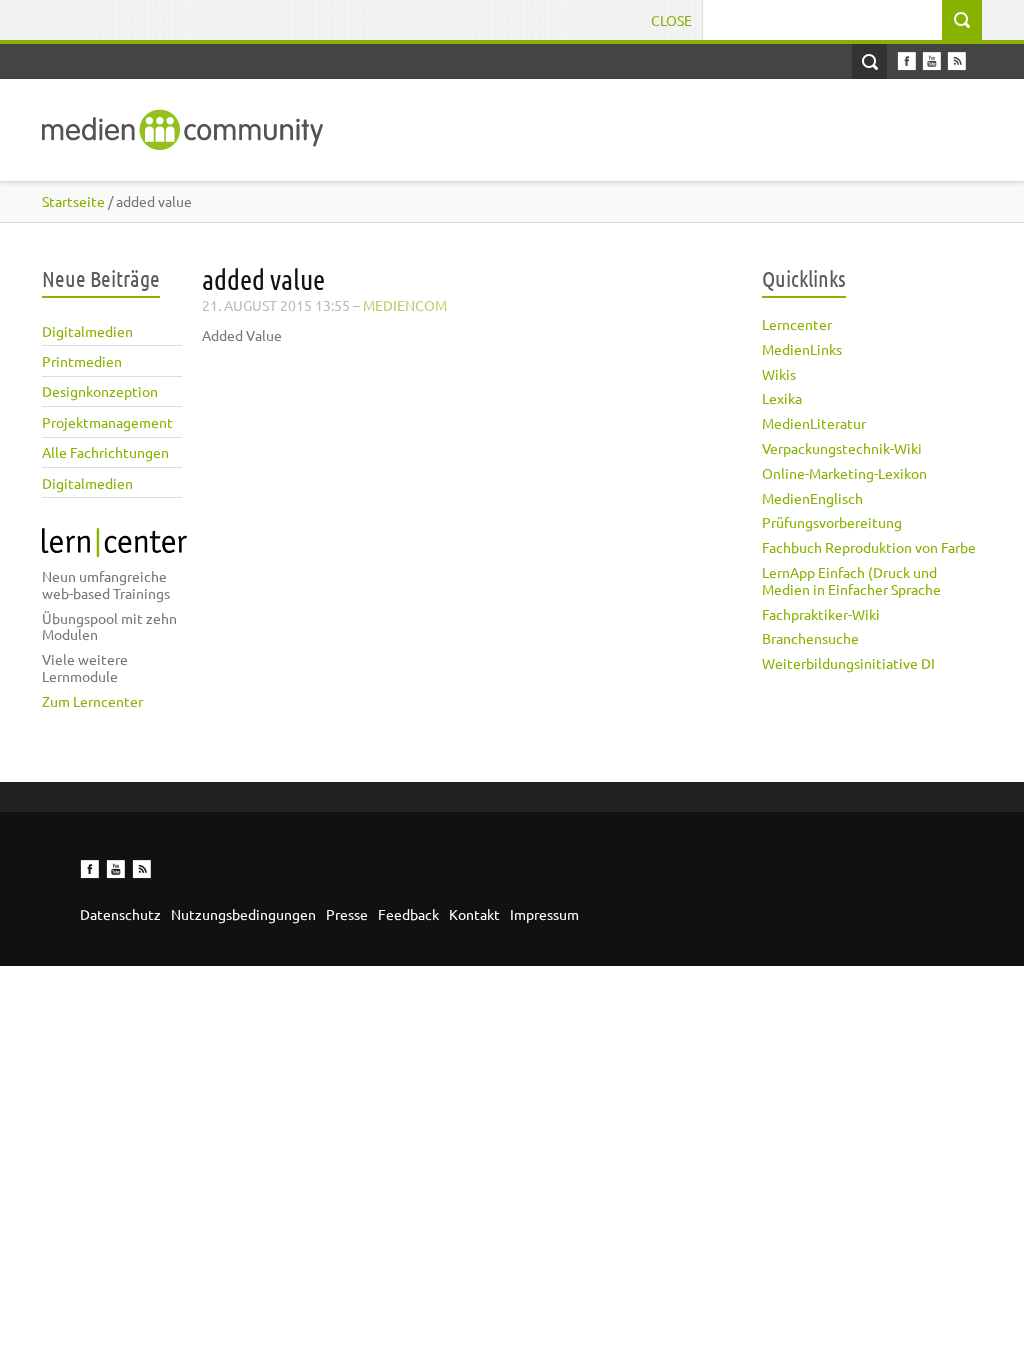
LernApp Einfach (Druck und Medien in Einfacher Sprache (851, 580)
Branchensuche (810, 638)
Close (671, 20)
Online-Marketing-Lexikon (844, 473)
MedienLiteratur (814, 423)
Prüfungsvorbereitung (832, 522)
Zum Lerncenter (92, 701)
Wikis (779, 374)
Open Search (869, 61)
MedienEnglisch (812, 498)
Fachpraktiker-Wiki (821, 614)
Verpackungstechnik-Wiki (842, 448)
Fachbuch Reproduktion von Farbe (869, 547)
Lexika (782, 398)
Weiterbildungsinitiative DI (848, 663)
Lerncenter (797, 324)
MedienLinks (802, 349)
